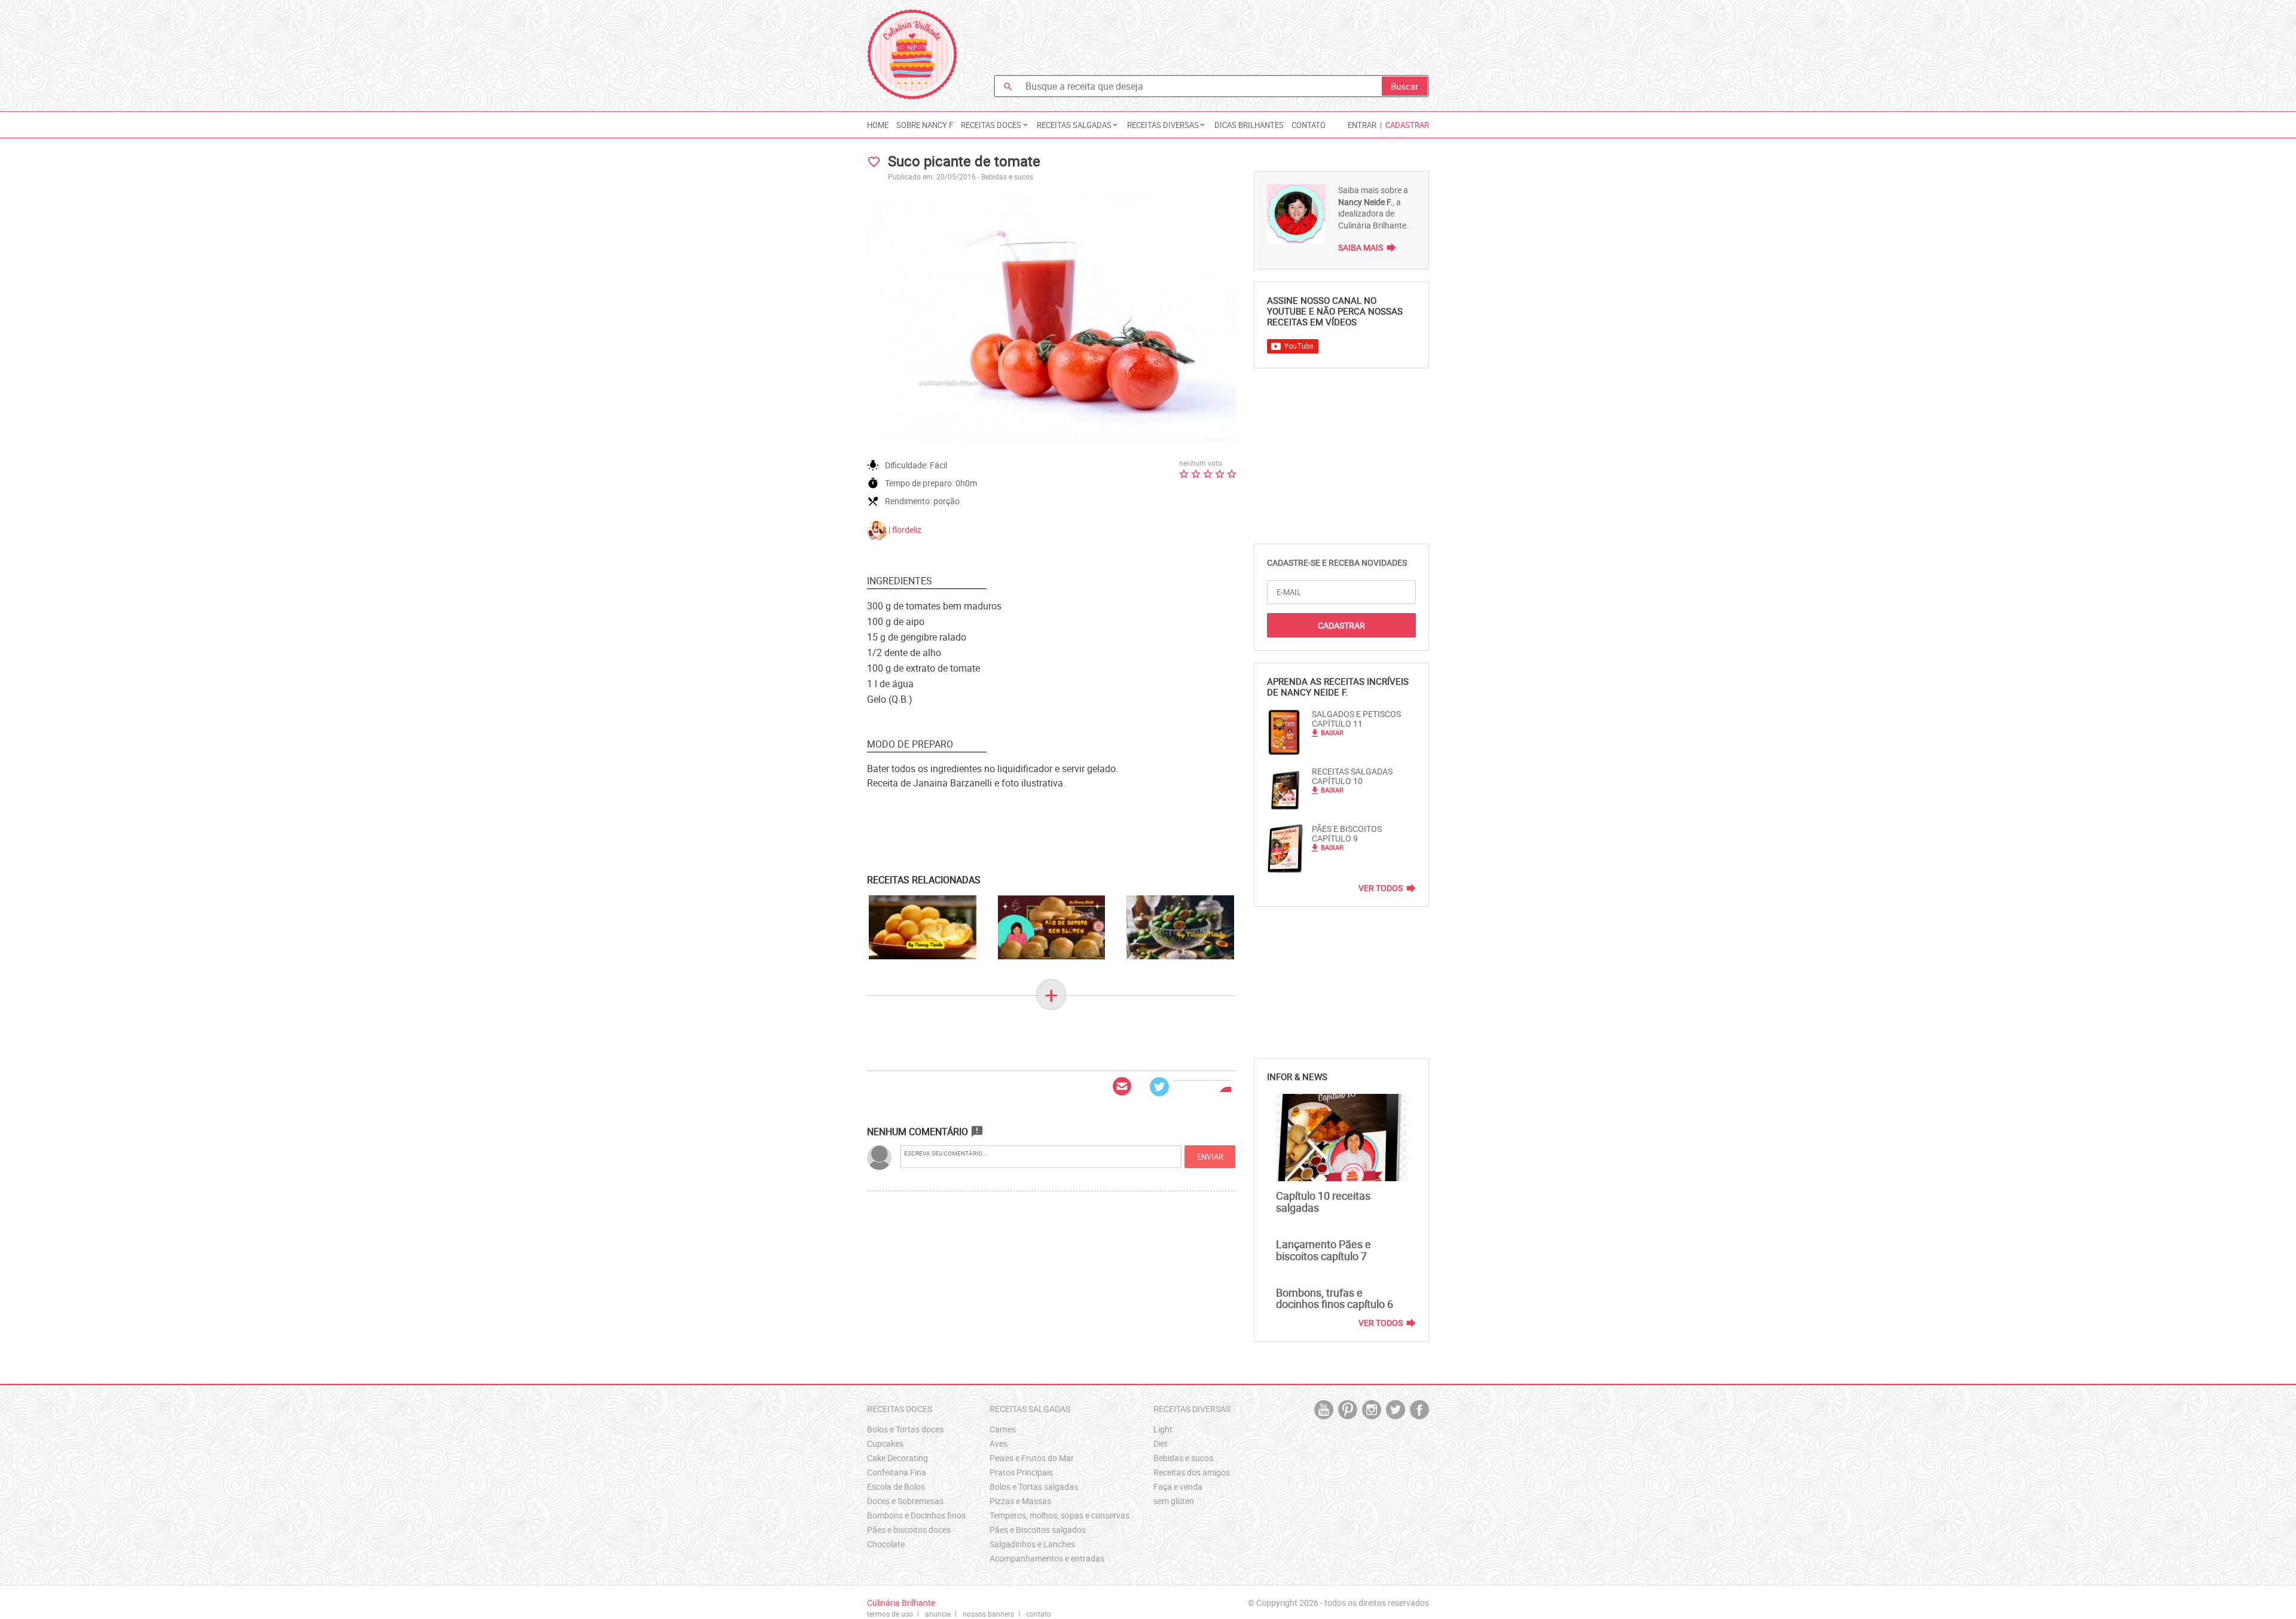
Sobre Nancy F (925, 125)
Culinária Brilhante (912, 54)
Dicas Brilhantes (1249, 125)
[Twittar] (1159, 1087)
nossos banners (988, 1614)
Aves (999, 1443)
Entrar (1362, 125)
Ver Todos (1381, 888)
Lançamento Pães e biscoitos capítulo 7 (1323, 1250)
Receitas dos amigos (1192, 1472)
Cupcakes (885, 1443)
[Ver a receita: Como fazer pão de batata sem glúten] (1052, 928)
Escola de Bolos (896, 1487)
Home (878, 125)
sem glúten (1174, 1501)
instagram (1372, 1410)
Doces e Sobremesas (905, 1501)
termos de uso (890, 1614)
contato (1039, 1614)
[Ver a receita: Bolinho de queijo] (923, 928)
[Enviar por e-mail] (1122, 1087)
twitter (1396, 1410)
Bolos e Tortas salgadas (1034, 1487)
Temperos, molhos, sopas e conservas (1060, 1515)
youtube (1324, 1410)
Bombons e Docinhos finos (916, 1515)
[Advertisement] (1211, 39)
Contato (1309, 125)
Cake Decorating (897, 1458)
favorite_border (874, 162)
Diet (1161, 1443)
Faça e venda (1178, 1487)
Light (1163, 1429)
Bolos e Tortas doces (905, 1429)
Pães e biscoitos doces (909, 1530)
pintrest (1348, 1410)
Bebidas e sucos (1007, 176)
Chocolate (886, 1544)
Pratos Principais (1021, 1472)
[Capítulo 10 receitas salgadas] (1341, 1138)
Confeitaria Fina (897, 1472)
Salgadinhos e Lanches (1032, 1544)
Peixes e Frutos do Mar (1032, 1458)
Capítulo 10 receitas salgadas (1323, 1202)
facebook (1419, 1410)
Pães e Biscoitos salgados (1038, 1530)
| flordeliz (904, 530)
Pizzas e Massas (1020, 1501)
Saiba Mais (1361, 247)
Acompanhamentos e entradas (1047, 1558)
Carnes (1003, 1429)
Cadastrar (1407, 125)
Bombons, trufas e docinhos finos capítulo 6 (1335, 1298)
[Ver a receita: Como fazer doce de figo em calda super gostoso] (1180, 928)
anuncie (938, 1614)
